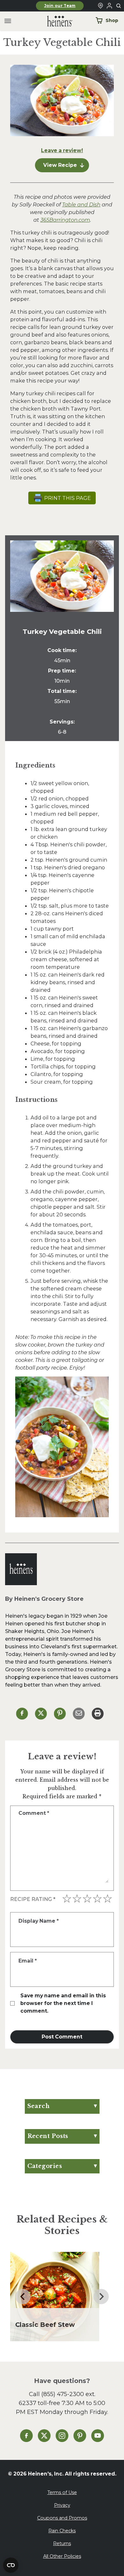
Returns (62, 2543)
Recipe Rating (33, 1899)
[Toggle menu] (8, 21)
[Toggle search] (119, 6)
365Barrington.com (65, 220)
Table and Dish (81, 204)
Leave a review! (62, 150)
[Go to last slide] (23, 2297)
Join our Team (60, 6)
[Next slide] (101, 2297)
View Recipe (60, 165)
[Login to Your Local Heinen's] (109, 6)
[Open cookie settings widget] (11, 2565)
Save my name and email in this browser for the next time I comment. (63, 2003)
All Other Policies (62, 2556)
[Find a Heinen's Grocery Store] (100, 6)
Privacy (62, 2505)
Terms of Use (62, 2492)
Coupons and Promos (62, 2518)
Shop (112, 20)
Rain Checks (62, 2531)
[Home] (55, 21)
